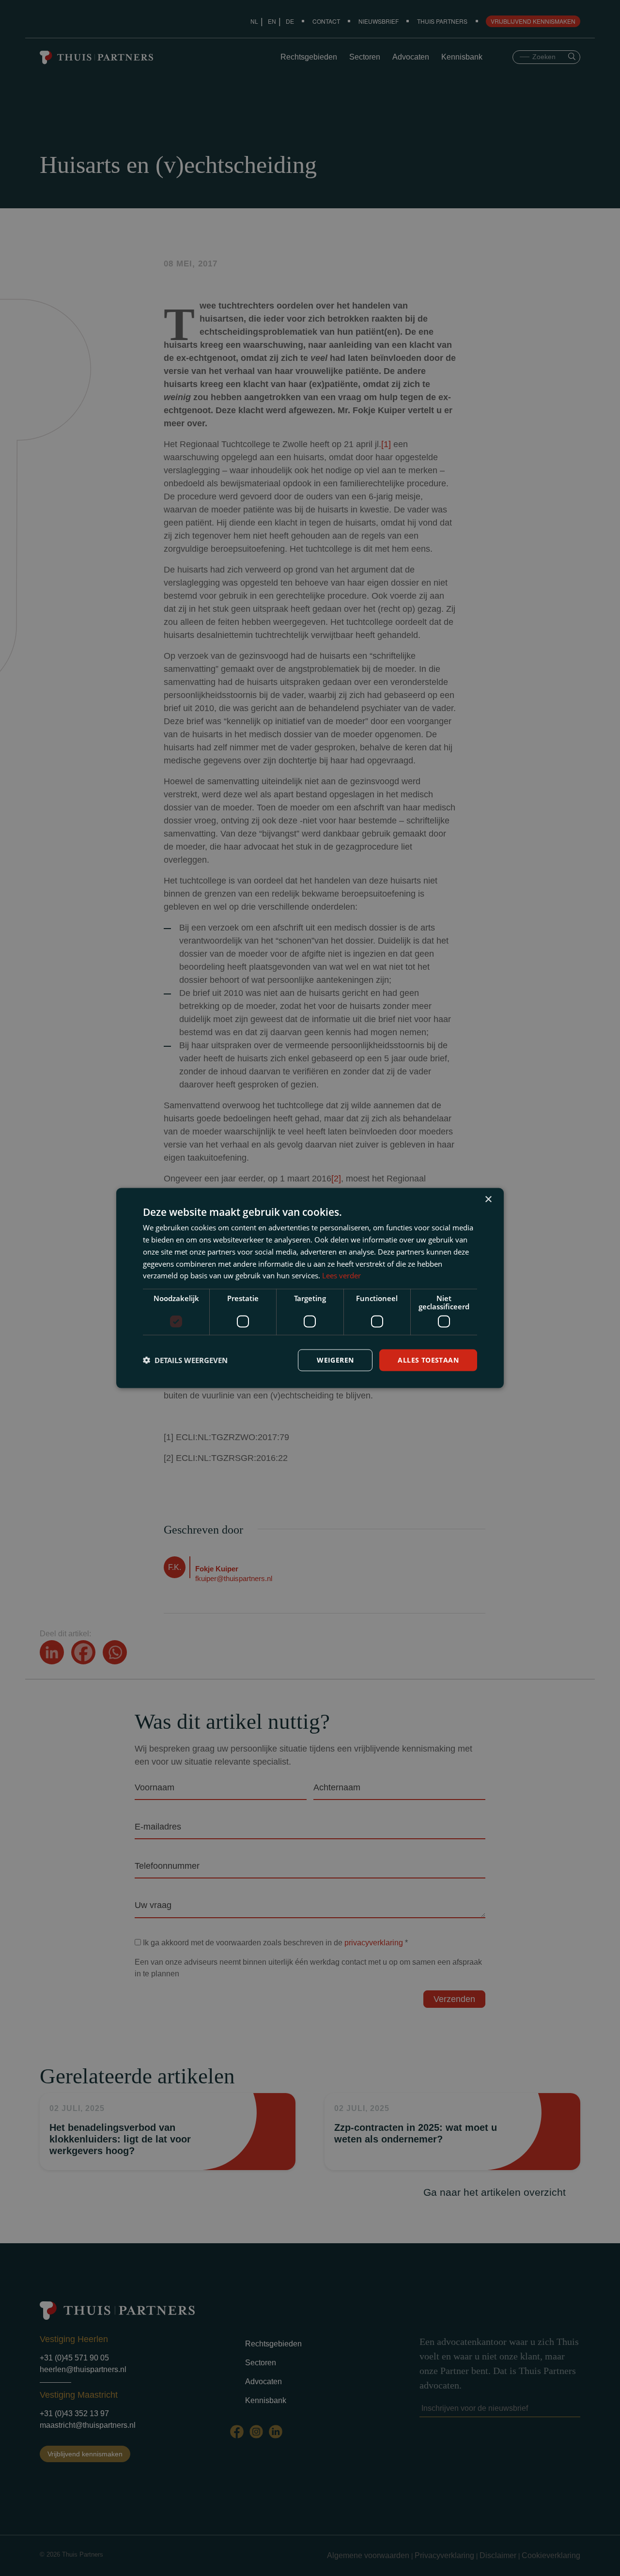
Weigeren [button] (335, 1360)
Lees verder (341, 1275)
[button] (185, 1360)
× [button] (488, 1200)
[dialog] (310, 1288)
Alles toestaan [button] (428, 1360)
